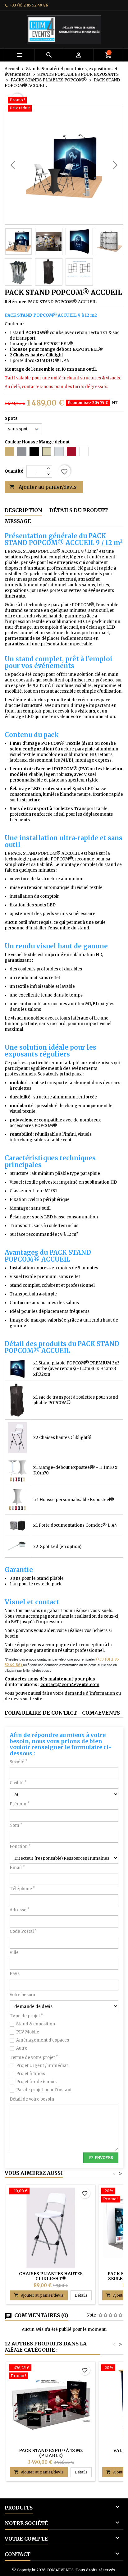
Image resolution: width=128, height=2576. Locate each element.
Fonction (20, 1847)
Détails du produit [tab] (79, 510)
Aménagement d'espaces (43, 2040)
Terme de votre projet (34, 2058)
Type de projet (26, 2016)
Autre (22, 2048)
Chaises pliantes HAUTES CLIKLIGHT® (51, 2276)
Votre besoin (22, 1995)
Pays (15, 1974)
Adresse (19, 1910)
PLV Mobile (28, 2032)
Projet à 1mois (31, 2074)
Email (17, 1868)
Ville (14, 1953)
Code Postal (23, 1931)
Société (18, 1762)
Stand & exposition (36, 2024)
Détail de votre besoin (32, 2099)
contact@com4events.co (68, 1685)
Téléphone (22, 1889)
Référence (16, 302)
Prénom (19, 1804)
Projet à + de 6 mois (36, 2082)
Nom (16, 1825)
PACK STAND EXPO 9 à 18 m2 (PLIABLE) (51, 2453)
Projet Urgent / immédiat (42, 2066)
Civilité (18, 1783)
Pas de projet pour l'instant (44, 2090)
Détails (83, 2295)
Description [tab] (23, 510)
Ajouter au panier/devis (43, 487)
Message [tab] (18, 521)
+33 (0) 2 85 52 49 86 (29, 5)
